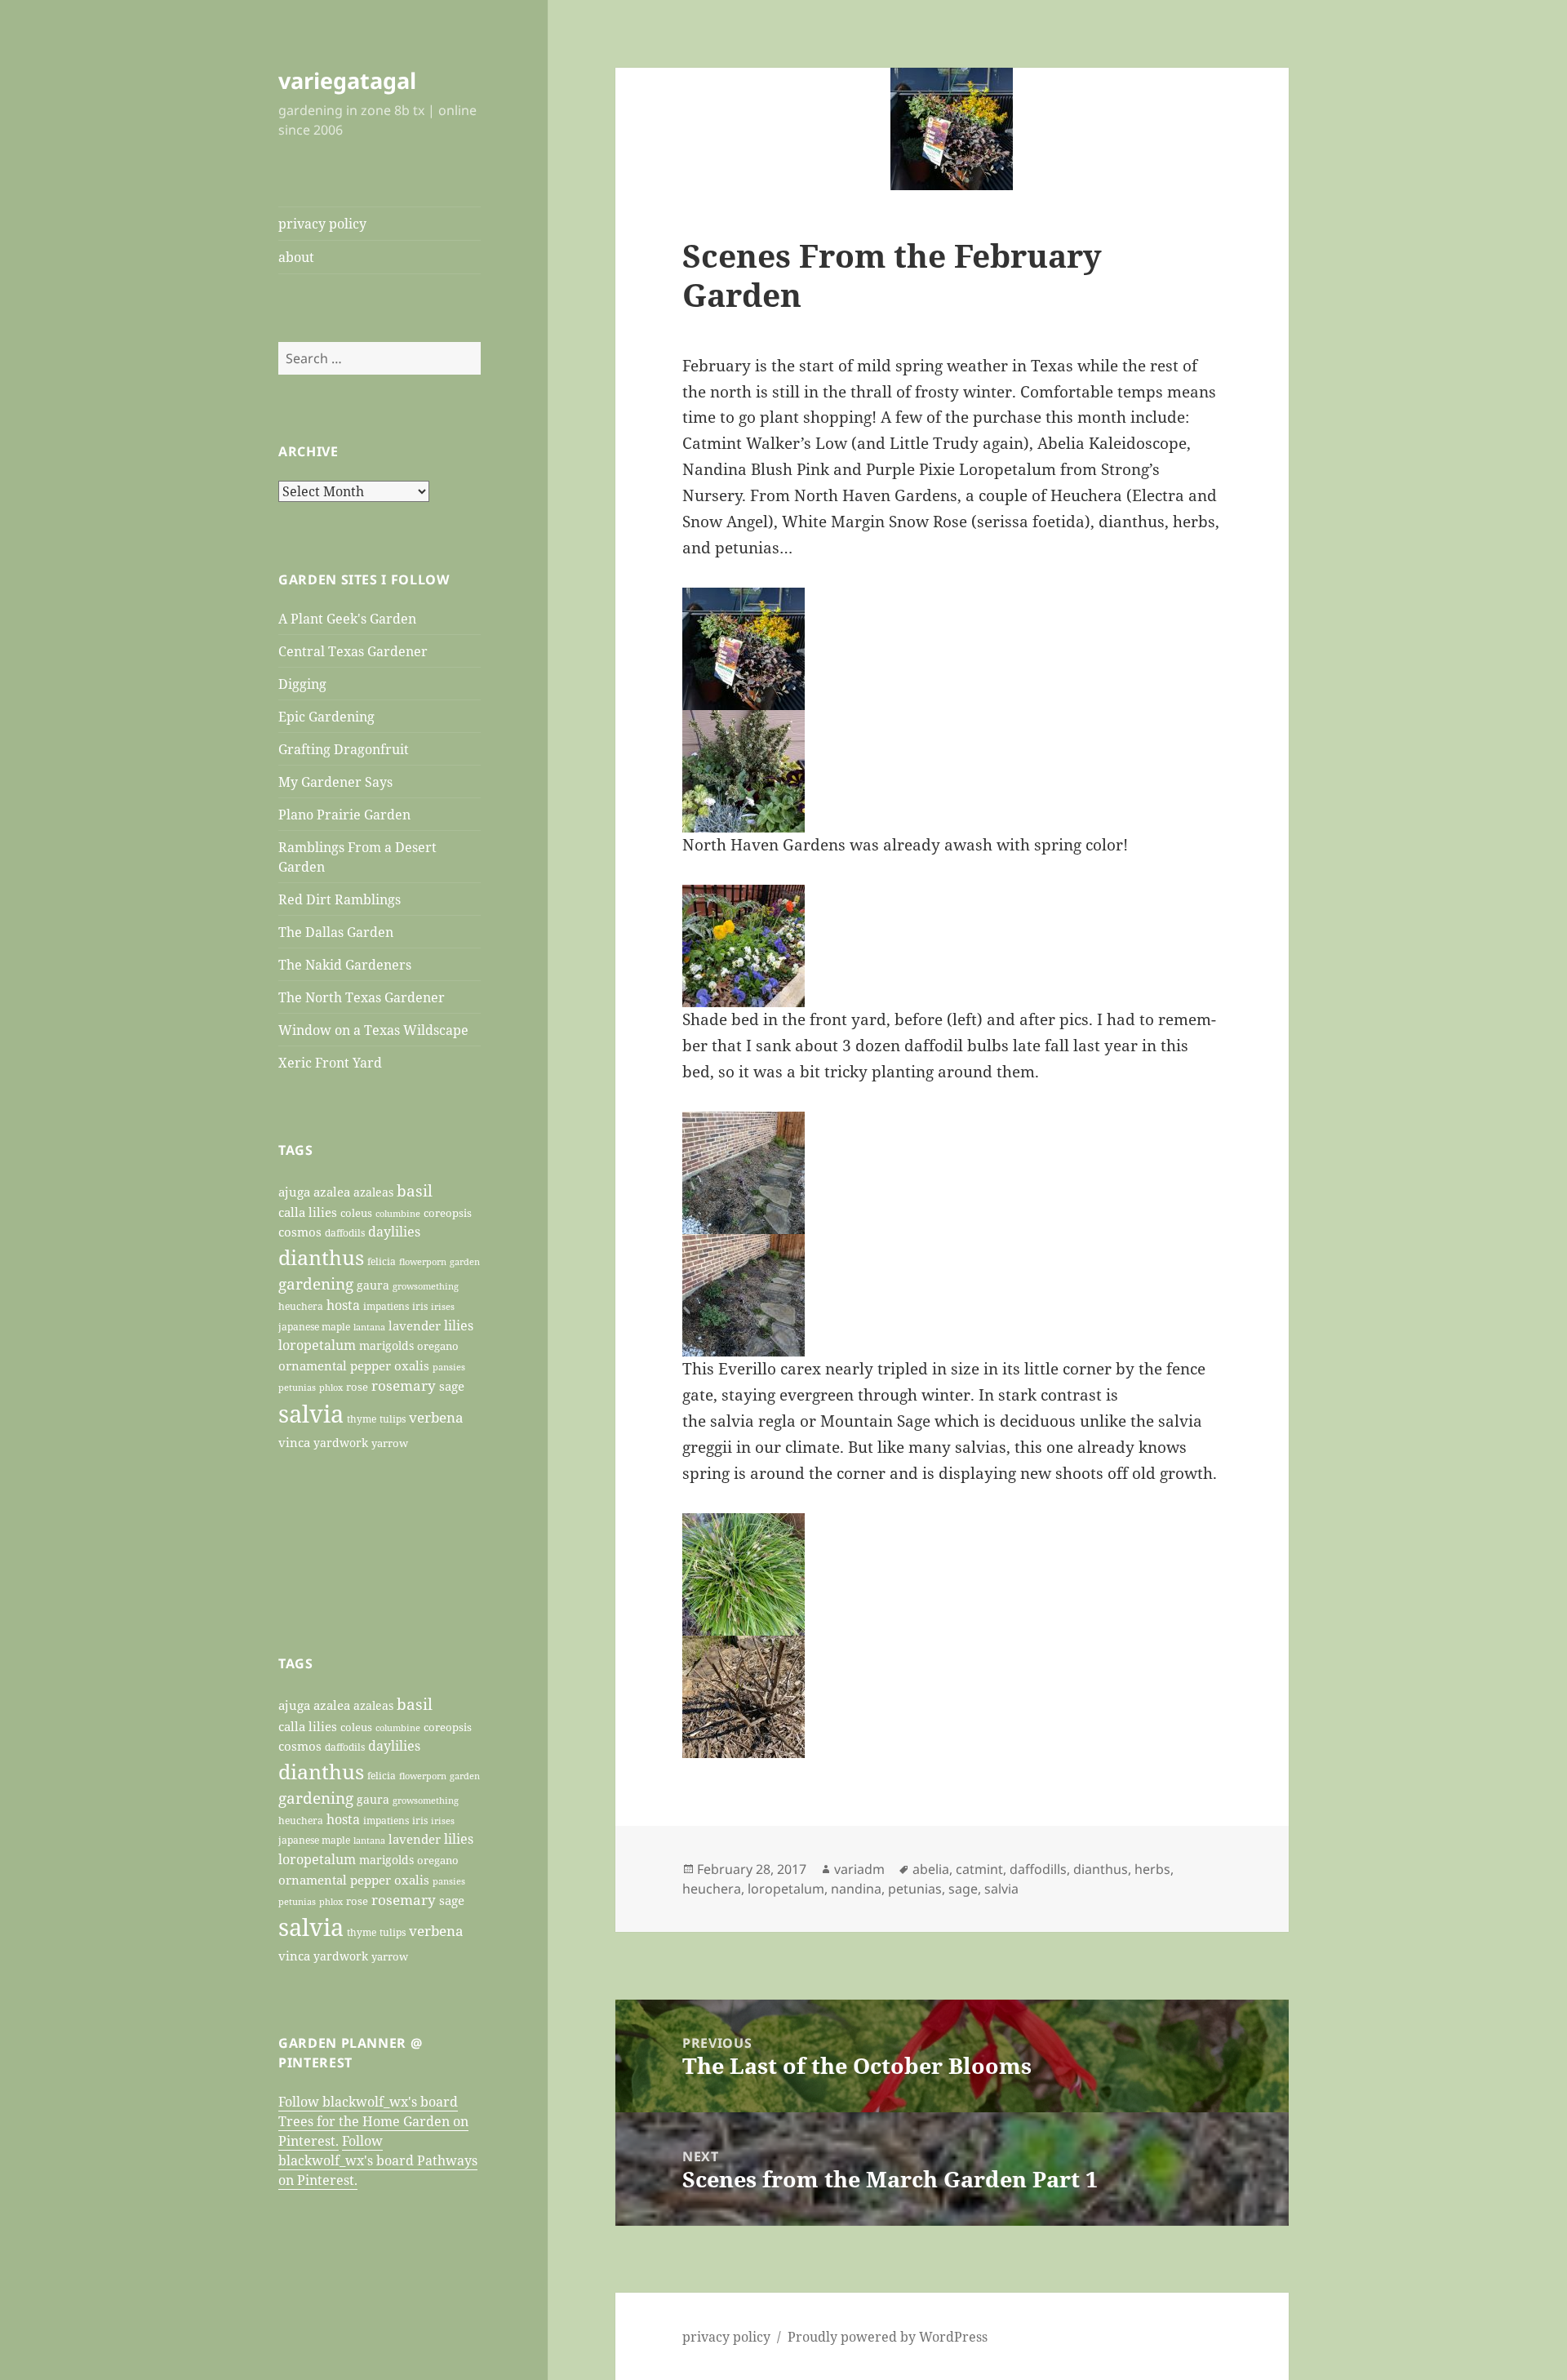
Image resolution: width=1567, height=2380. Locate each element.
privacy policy (322, 224)
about (296, 257)
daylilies (394, 1232)
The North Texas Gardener (362, 997)
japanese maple (314, 1326)
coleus (356, 1213)
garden (465, 1261)
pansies (449, 1367)
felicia (382, 1261)
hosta (343, 1305)
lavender (415, 1325)
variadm (859, 1869)
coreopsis (448, 1213)
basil (415, 1190)
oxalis (412, 1366)
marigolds (386, 1345)
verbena (436, 1417)
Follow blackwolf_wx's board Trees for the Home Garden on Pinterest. (373, 2121)
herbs (1152, 1869)
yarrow (390, 1443)
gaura (373, 1285)
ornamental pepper (335, 1366)
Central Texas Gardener (353, 651)
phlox (331, 1388)
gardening (316, 1284)
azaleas (373, 1192)
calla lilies (308, 1212)
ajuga (294, 1192)
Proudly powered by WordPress (888, 2337)
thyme (362, 1419)
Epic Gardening (326, 717)
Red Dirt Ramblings (340, 899)
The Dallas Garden (336, 932)
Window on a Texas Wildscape (373, 1030)
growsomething (426, 1286)
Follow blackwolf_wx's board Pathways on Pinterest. (378, 2160)
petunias (297, 1387)
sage (452, 1386)
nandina (856, 1889)
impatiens (386, 1306)
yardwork (341, 1443)
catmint (979, 1869)
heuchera (301, 1306)
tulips (393, 1419)
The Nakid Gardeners (345, 965)
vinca (294, 1442)
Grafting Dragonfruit (344, 749)
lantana (369, 1327)
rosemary (404, 1385)
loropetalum (317, 1345)
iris (420, 1306)
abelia (931, 1869)
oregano (438, 1346)
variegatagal (347, 80)
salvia (311, 1414)
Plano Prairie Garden (344, 815)
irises (443, 1306)
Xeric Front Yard (330, 1063)
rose (357, 1387)
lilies (459, 1325)
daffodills (1038, 1869)
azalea (332, 1192)
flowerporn (423, 1262)
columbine (398, 1213)
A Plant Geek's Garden (347, 619)
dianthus (321, 1257)
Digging (302, 684)
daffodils (345, 1232)
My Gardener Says (335, 782)
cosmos (300, 1232)
